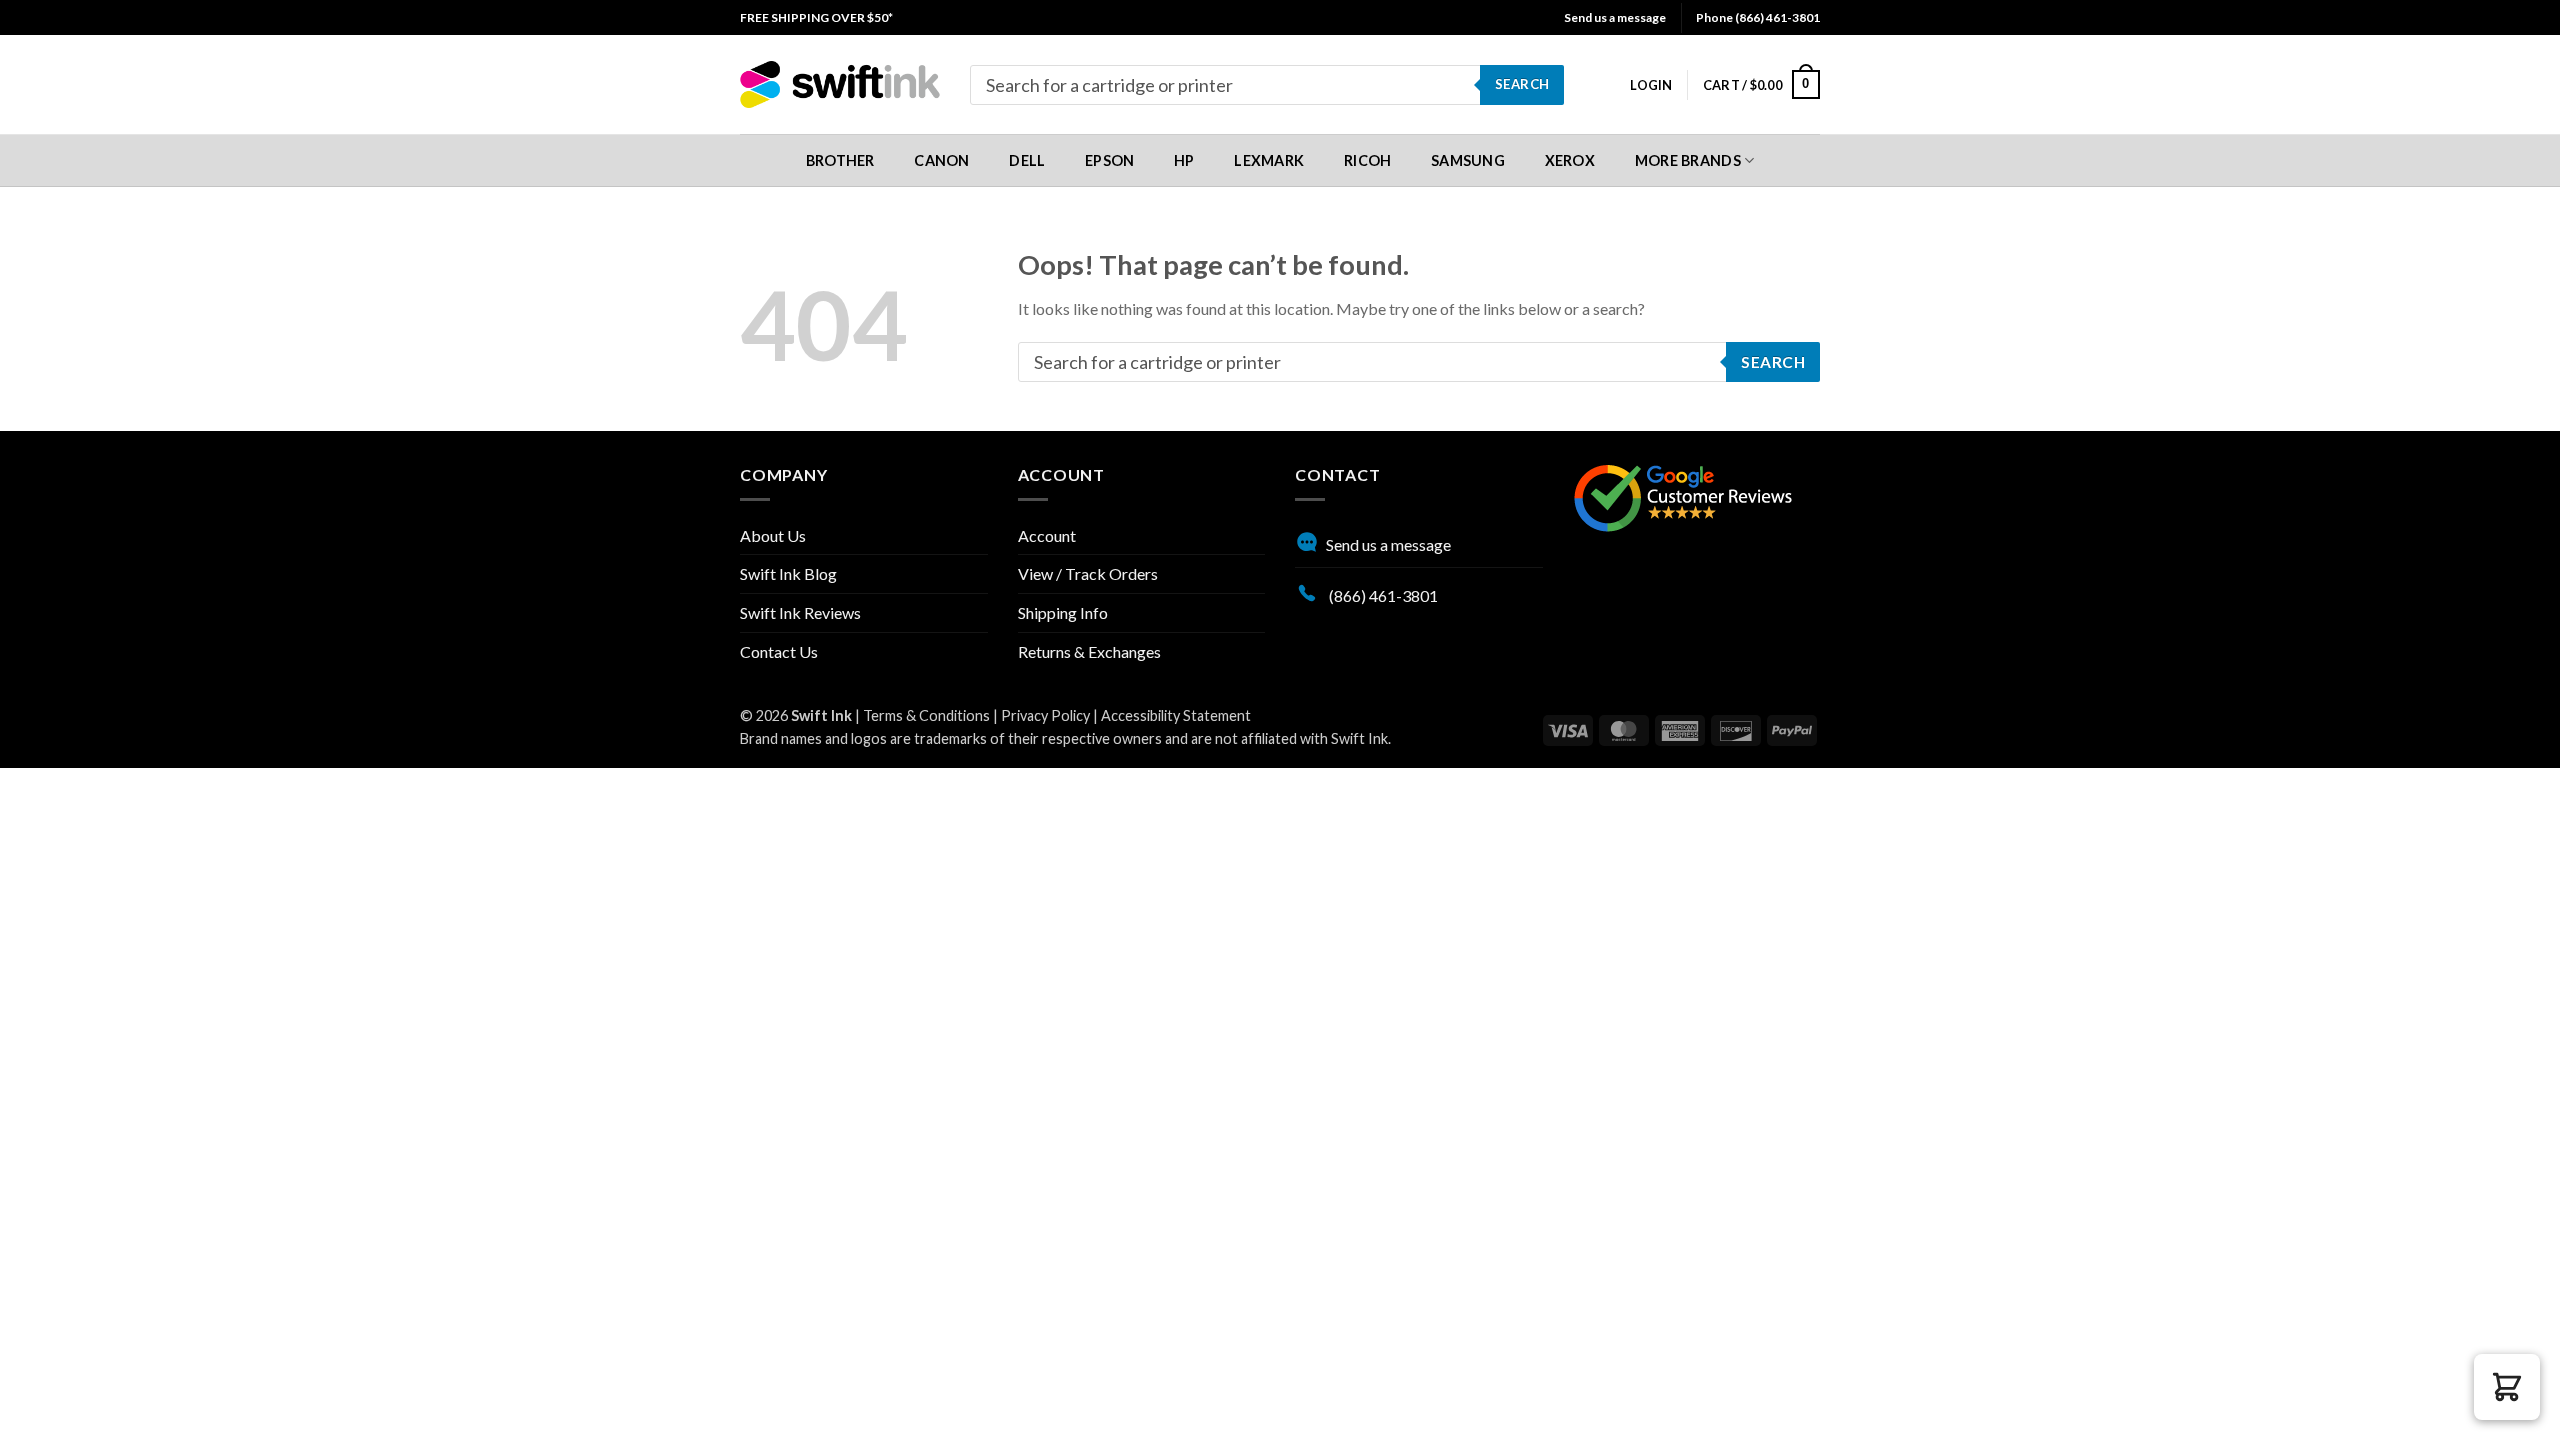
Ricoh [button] (1367, 160)
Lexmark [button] (1269, 160)
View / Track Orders (1088, 573)
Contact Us (779, 651)
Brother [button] (840, 160)
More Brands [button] (1688, 160)
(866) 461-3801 (1382, 595)
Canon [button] (941, 160)
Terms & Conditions (926, 715)
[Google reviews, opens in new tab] (1683, 495)
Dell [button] (1027, 160)
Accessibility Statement (1176, 715)
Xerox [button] (1570, 160)
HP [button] (1184, 160)
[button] (1651, 85)
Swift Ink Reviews (800, 612)
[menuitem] (816, 17)
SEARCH (1522, 84)
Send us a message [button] (1615, 17)
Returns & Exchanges (1089, 651)
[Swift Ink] (840, 84)
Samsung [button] (1468, 160)
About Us (773, 535)
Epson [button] (1109, 160)
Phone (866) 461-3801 (1758, 17)
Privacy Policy (1045, 715)
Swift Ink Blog (788, 573)
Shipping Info (1063, 612)
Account (1047, 535)
